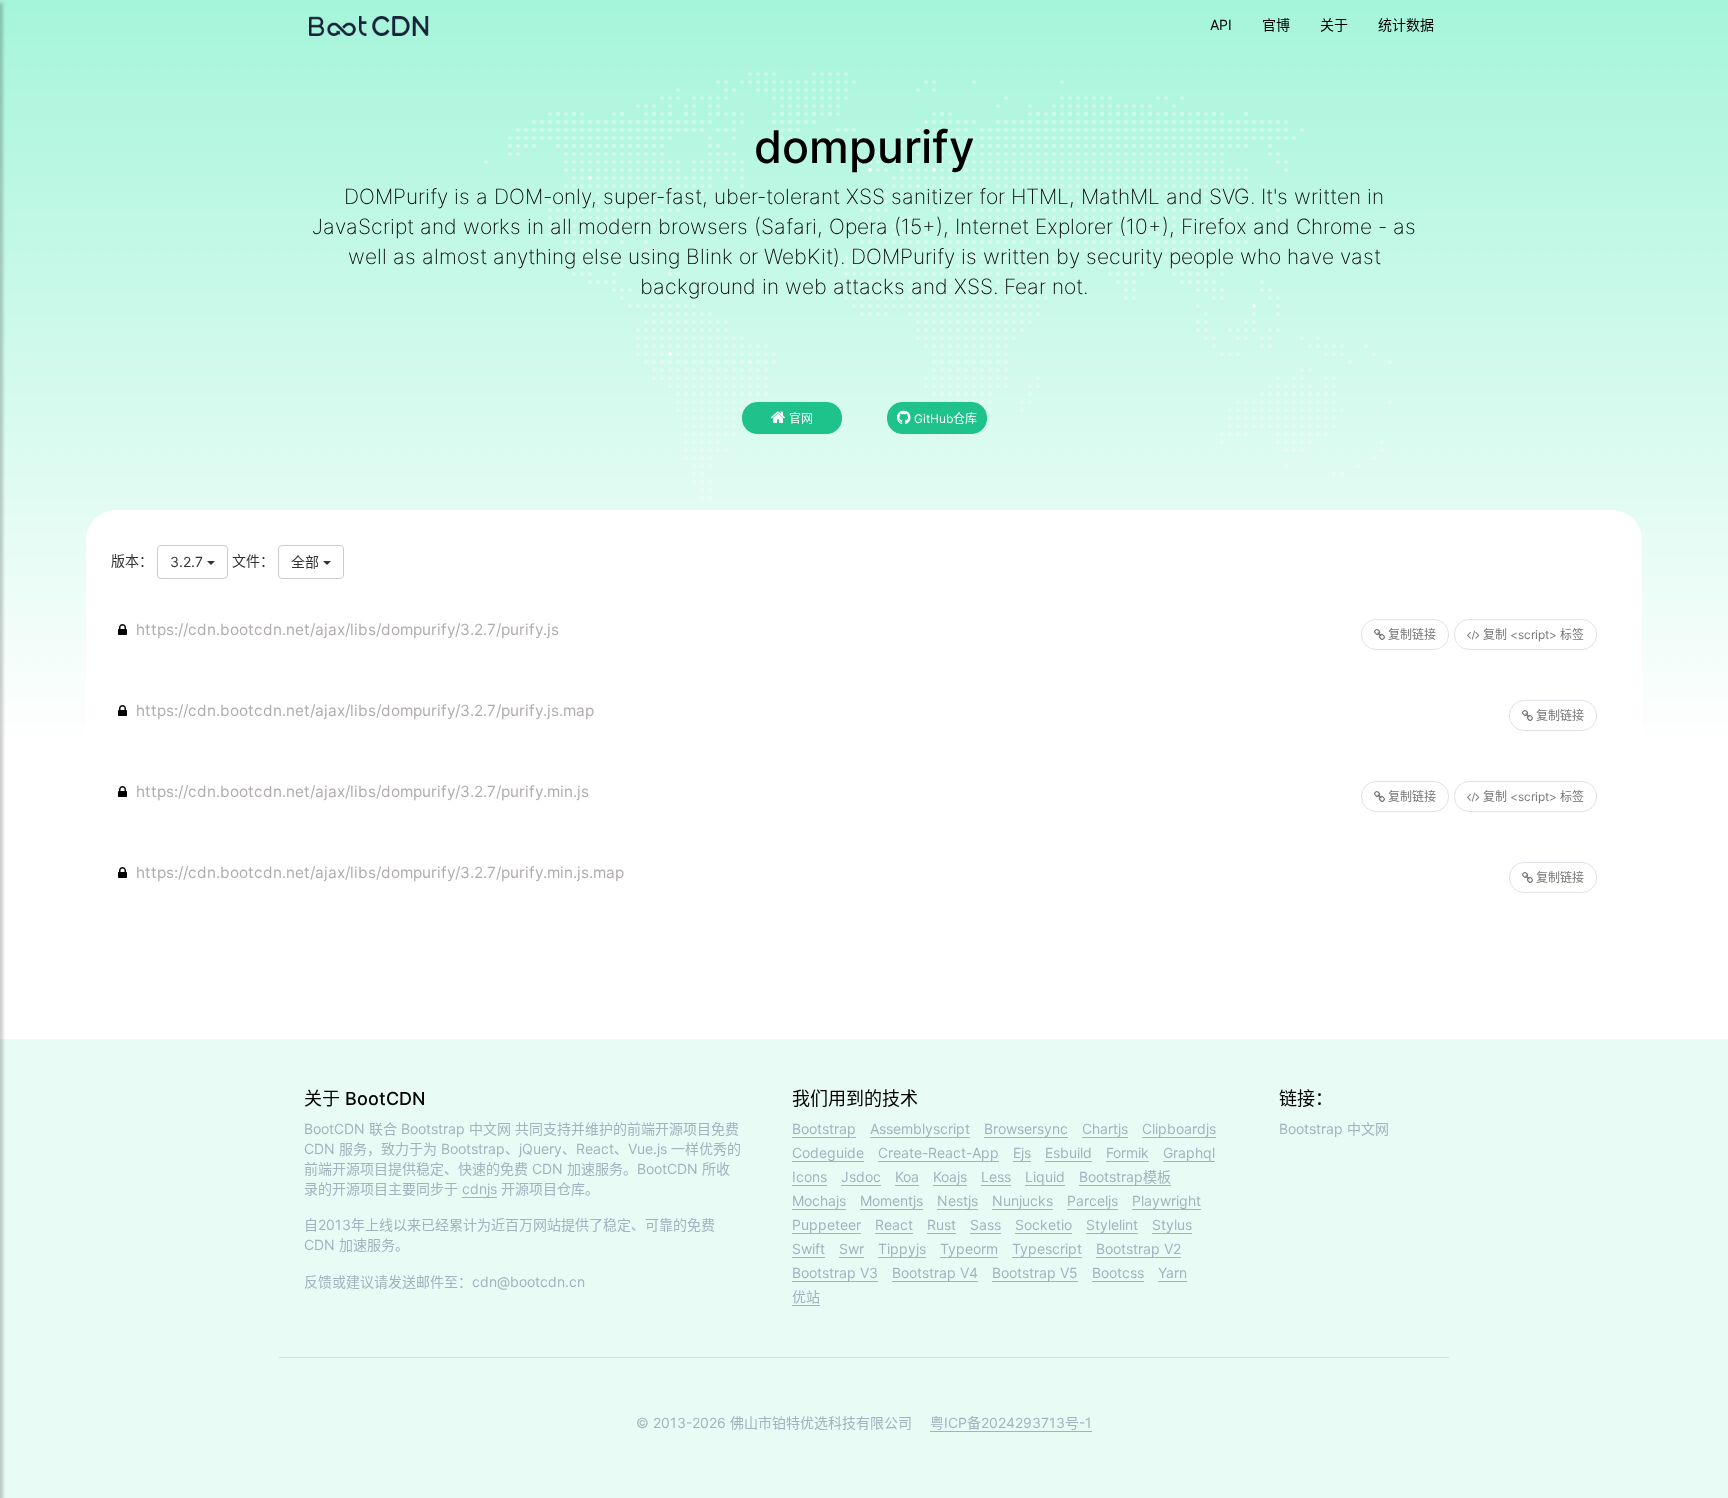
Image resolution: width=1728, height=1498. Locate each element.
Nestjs (957, 1200)
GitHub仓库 (944, 418)
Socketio (1043, 1224)
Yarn (1172, 1272)
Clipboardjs (1179, 1128)
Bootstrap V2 (1138, 1248)
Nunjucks (1022, 1200)
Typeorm (969, 1248)
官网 (799, 418)
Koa (907, 1176)
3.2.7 (188, 561)
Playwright (1166, 1200)
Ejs (1022, 1152)
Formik (1127, 1152)
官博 (1276, 24)
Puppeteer (826, 1224)
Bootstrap (824, 1128)
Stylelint (1112, 1224)
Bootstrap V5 (1035, 1272)
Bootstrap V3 (835, 1272)
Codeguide (828, 1152)
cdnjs (479, 1188)
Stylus (1172, 1224)
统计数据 (1406, 24)
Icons (809, 1176)
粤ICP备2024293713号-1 (1011, 1422)
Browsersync (1026, 1128)
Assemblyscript (920, 1128)
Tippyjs (902, 1248)
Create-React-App (938, 1152)
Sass (985, 1224)
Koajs (950, 1176)
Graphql (1189, 1152)
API (1221, 24)
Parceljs (1092, 1200)
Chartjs (1105, 1128)
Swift (808, 1248)
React (894, 1224)
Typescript (1047, 1248)
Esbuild (1068, 1152)
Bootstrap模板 (1125, 1176)
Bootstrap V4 (935, 1272)
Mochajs (819, 1200)
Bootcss (1118, 1272)
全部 (307, 561)
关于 (1334, 24)
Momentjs (891, 1200)
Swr (851, 1248)
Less (996, 1176)
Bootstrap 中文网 (456, 1128)
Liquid (1045, 1176)
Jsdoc (861, 1176)
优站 (806, 1296)
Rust (941, 1224)
